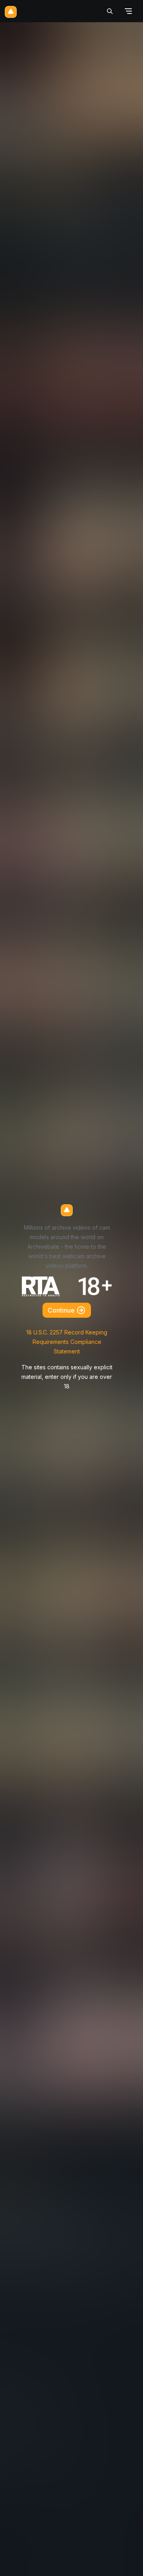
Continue (62, 1310)
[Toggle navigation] (128, 11)
